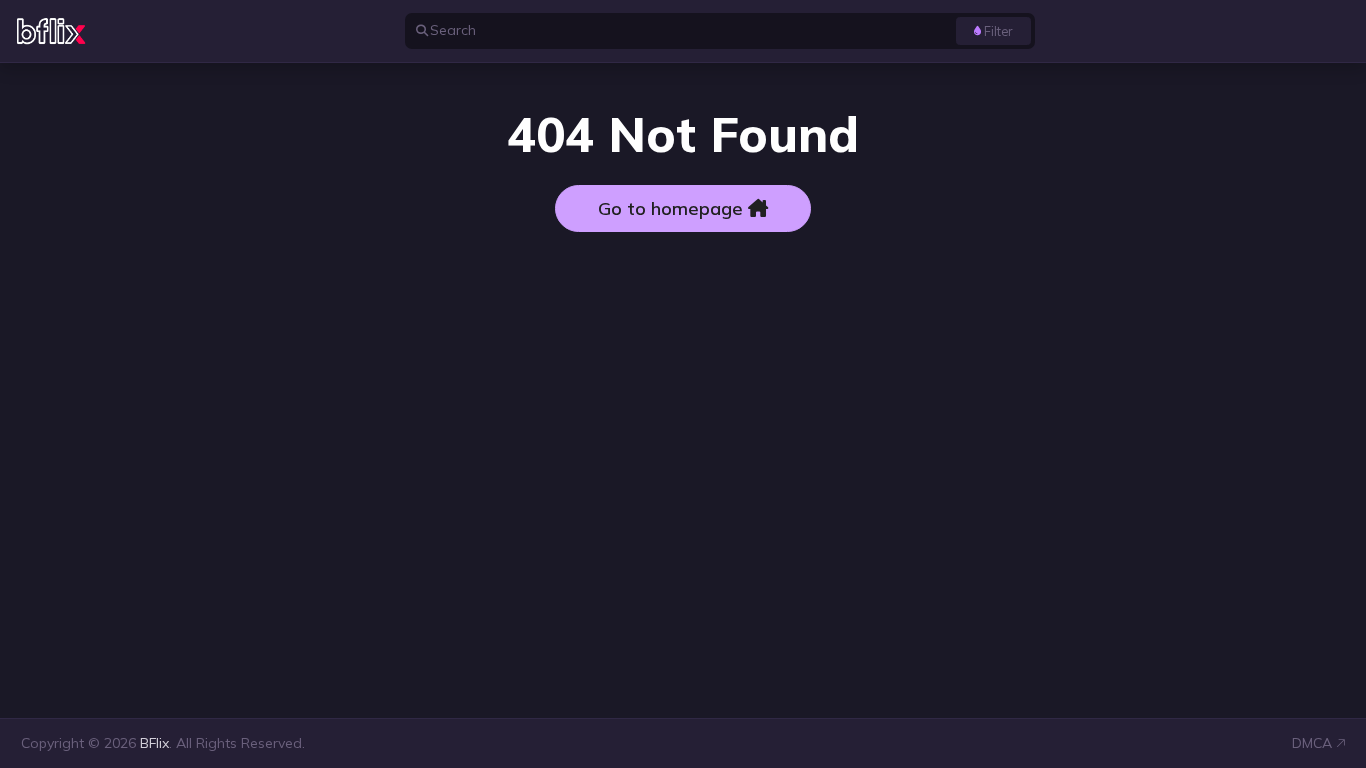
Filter (998, 31)
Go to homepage (673, 208)
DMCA (1312, 743)
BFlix (154, 743)
